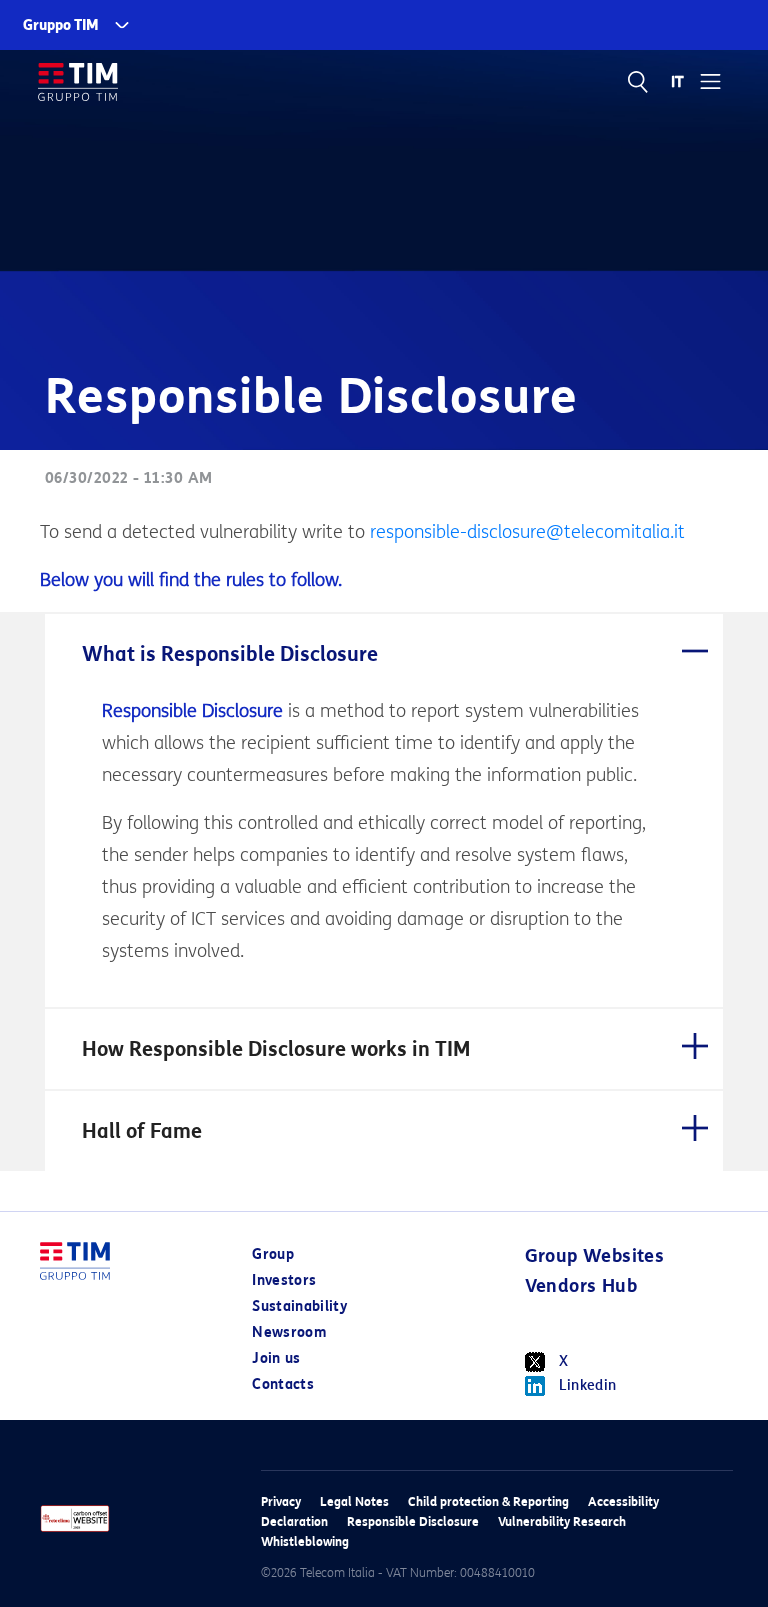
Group (273, 1254)
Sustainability (299, 1306)
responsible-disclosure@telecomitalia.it (527, 532)
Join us (276, 1358)
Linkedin (588, 1385)
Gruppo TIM (61, 25)
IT (678, 82)
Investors (284, 1280)
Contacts (283, 1384)
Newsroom (289, 1332)
